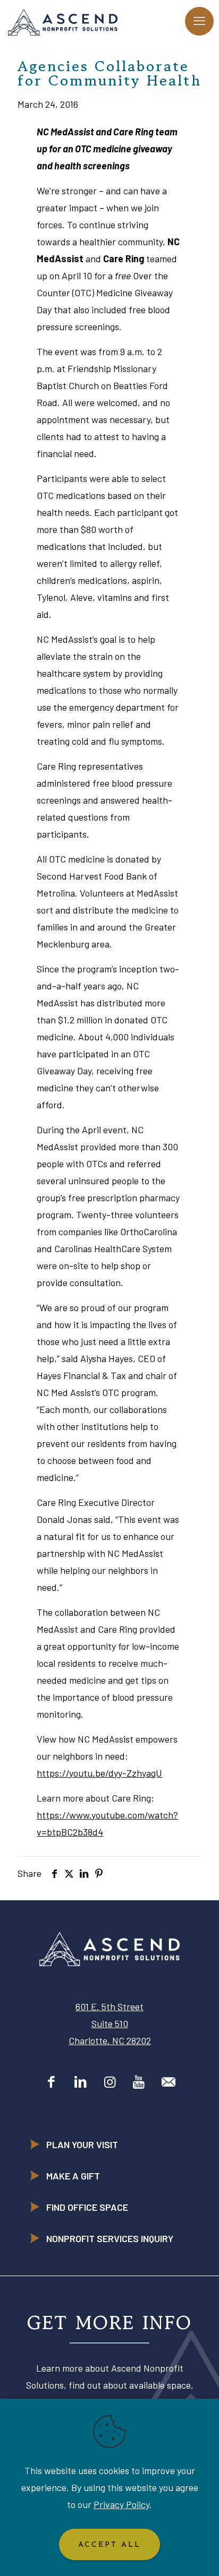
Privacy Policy (121, 2504)
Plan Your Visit (82, 2144)
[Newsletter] (168, 2081)
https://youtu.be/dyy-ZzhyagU (99, 1773)
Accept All (109, 2545)
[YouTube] (139, 2081)
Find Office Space (87, 2207)
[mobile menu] (199, 21)
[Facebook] (51, 2081)
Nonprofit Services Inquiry (110, 2238)
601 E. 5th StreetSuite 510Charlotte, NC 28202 (110, 2023)
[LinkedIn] (81, 2081)
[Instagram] (110, 2081)
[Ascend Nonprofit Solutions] (63, 21)
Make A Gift (73, 2176)
